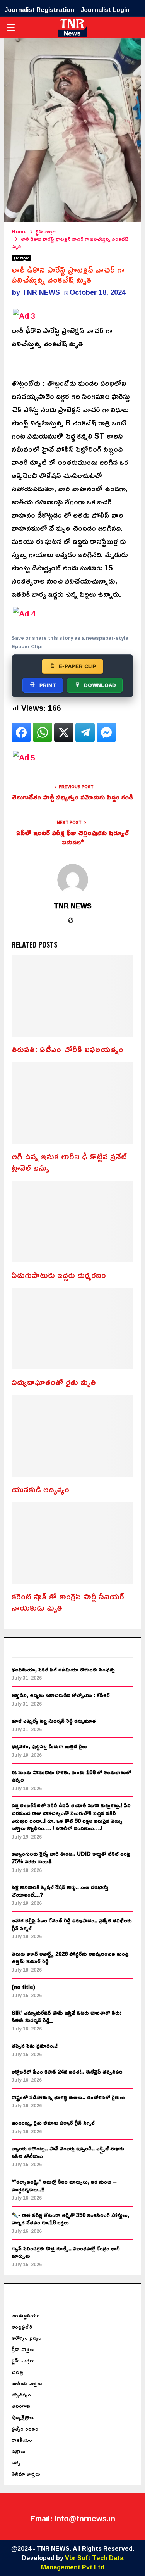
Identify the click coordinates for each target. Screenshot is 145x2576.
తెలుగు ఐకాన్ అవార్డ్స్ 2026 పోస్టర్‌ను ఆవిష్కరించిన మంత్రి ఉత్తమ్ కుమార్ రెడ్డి (70, 1957)
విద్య (16, 2462)
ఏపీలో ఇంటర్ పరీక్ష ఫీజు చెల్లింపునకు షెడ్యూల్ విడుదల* (72, 837)
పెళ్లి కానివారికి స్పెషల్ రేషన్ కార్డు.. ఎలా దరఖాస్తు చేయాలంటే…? (60, 1891)
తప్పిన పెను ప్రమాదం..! (35, 2045)
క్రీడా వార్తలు (23, 2349)
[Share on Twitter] (64, 732)
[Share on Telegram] (85, 732)
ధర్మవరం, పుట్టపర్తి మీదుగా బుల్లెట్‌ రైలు (49, 1746)
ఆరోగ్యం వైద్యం (26, 2338)
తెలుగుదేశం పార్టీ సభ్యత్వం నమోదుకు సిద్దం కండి (72, 797)
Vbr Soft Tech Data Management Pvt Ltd (82, 2562)
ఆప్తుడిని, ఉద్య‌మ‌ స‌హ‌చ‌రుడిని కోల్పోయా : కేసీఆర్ (61, 1695)
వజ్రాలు (19, 2451)
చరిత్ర (17, 2372)
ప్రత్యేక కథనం (25, 2428)
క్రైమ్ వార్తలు (21, 258)
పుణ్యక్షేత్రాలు (23, 2417)
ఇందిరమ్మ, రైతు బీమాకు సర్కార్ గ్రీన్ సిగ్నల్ (53, 2123)
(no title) (23, 1987)
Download (100, 685)
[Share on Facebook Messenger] (106, 732)
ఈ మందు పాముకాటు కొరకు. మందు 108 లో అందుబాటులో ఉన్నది (71, 1776)
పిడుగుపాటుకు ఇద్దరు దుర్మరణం (59, 1275)
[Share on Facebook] (21, 732)
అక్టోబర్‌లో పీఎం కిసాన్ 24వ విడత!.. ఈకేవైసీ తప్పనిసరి (67, 2071)
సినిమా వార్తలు (26, 2473)
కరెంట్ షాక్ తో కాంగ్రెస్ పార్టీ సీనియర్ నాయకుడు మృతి (68, 1602)
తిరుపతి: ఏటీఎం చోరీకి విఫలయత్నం (67, 1049)
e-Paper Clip (78, 666)
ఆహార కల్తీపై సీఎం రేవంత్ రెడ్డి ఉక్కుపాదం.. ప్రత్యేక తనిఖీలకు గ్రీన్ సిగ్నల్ (72, 1924)
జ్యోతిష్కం (21, 2394)
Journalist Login (105, 10)
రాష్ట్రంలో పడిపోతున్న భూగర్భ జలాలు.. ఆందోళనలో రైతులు (68, 2097)
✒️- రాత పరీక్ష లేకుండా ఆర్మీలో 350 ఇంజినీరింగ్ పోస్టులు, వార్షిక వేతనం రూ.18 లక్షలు (70, 2219)
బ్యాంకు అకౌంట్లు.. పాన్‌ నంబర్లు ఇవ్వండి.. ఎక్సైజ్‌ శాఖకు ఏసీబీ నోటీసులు (68, 2152)
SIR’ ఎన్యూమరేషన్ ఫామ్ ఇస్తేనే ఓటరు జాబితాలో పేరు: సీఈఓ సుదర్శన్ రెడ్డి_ (67, 2016)
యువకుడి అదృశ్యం (40, 1489)
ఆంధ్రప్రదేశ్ (22, 2327)
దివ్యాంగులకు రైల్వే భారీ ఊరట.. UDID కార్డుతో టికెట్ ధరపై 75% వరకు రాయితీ (71, 1857)
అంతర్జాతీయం (26, 2315)
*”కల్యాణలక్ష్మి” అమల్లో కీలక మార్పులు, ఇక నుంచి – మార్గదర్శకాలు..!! (64, 2185)
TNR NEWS (41, 292)
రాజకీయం (22, 2440)
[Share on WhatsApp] (43, 732)
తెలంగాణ (21, 2406)
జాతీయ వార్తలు (27, 2383)
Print (48, 685)
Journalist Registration (39, 10)
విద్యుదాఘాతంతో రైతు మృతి (54, 1382)
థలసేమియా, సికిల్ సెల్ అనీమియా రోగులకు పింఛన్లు (63, 1669)
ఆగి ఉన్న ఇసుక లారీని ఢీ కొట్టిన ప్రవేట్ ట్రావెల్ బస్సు (69, 1162)
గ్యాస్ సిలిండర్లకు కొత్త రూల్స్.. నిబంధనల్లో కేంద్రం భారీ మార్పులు (66, 2252)
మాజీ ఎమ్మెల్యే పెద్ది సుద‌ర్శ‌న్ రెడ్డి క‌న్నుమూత (54, 1720)
